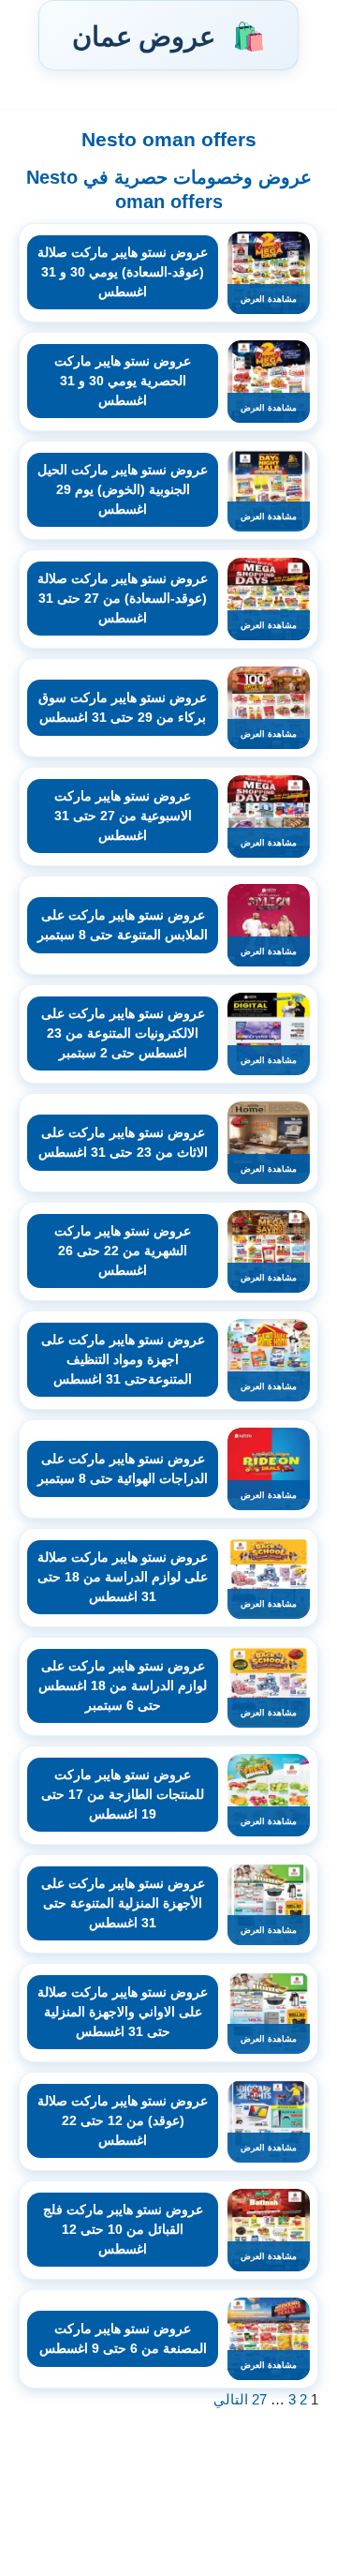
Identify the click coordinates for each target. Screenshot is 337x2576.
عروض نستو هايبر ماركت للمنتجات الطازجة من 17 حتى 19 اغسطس (123, 1794)
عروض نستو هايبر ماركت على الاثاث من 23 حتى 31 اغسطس (123, 1142)
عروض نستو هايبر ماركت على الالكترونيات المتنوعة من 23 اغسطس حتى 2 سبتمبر (123, 1033)
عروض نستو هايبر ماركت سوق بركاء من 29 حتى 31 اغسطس (123, 707)
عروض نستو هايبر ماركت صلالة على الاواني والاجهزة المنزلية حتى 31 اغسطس (123, 2012)
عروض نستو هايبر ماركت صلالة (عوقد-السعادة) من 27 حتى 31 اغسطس (123, 598)
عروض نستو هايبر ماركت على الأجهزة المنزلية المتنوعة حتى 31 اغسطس (123, 1903)
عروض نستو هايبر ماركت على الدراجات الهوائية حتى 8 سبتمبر (123, 1468)
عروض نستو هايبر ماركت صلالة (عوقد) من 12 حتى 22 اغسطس (123, 2120)
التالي (231, 2399)
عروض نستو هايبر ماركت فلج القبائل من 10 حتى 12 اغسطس (123, 2229)
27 (259, 2399)
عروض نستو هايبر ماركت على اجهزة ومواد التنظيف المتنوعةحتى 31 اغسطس (123, 1359)
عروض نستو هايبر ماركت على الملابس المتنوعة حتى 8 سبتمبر (123, 925)
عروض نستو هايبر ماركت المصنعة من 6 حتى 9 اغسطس (123, 2338)
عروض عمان (168, 35)
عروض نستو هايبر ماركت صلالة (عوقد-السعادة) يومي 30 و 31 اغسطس (123, 272)
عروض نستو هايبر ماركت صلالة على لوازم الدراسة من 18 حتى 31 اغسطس (123, 1577)
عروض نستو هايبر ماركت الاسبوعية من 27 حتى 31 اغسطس (123, 816)
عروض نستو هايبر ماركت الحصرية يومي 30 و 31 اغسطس (123, 381)
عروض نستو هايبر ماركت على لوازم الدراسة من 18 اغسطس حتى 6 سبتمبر (123, 1685)
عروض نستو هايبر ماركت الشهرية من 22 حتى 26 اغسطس (123, 1251)
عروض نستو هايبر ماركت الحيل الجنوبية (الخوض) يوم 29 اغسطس (123, 489)
